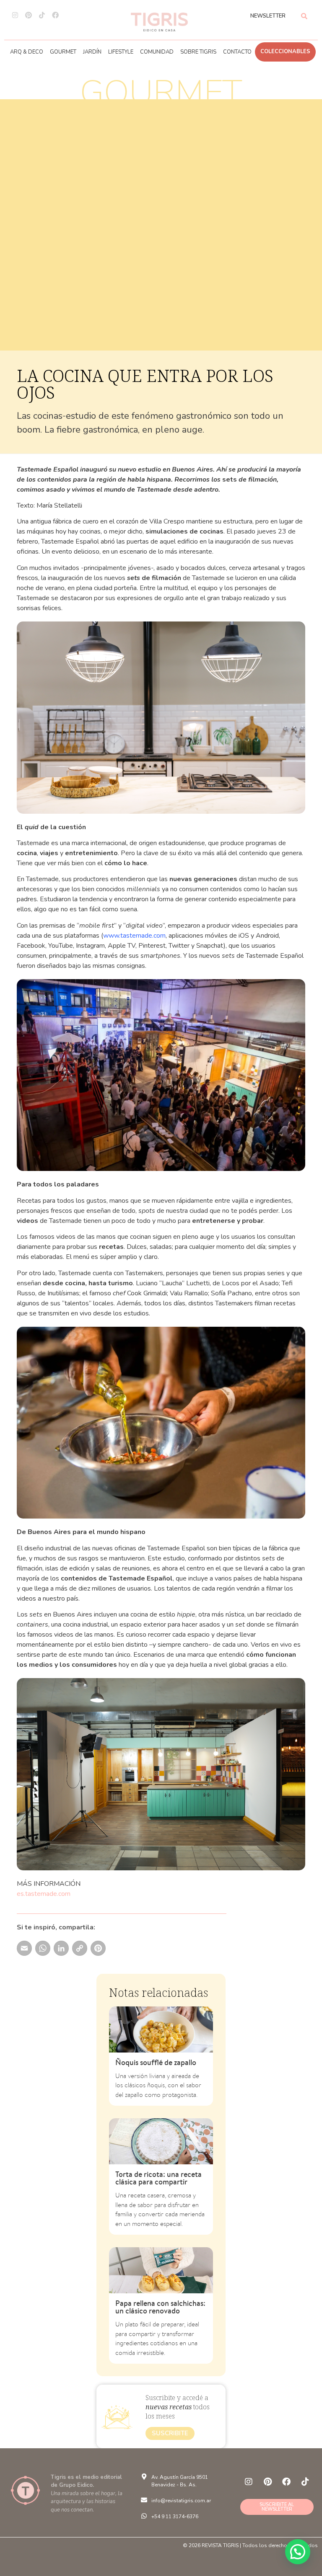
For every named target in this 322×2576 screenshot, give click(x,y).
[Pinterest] (29, 15)
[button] (298, 2552)
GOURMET (63, 52)
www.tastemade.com (134, 936)
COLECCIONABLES (285, 52)
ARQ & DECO (27, 52)
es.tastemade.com (44, 1894)
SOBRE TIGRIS (198, 52)
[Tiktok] (42, 15)
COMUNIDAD (157, 52)
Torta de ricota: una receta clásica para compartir (158, 2178)
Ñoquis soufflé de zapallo (156, 2062)
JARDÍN (92, 52)
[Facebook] (55, 15)
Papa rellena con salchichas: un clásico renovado (160, 2307)
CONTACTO (237, 52)
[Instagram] (15, 15)
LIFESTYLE (121, 52)
